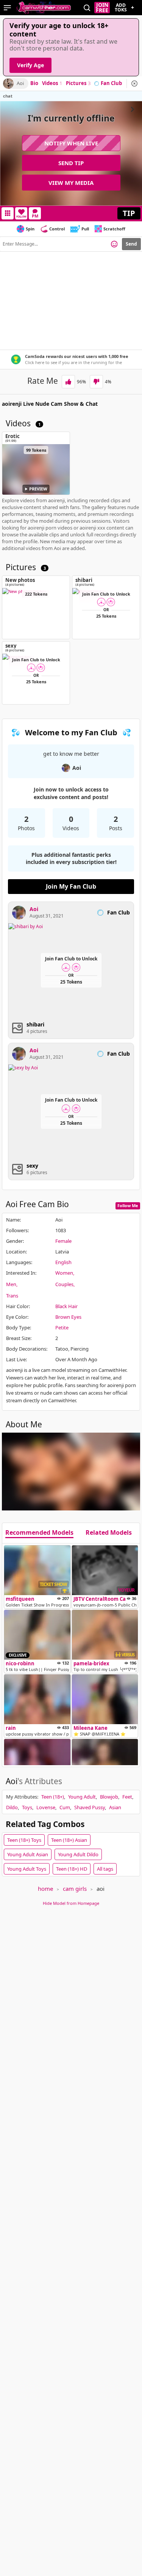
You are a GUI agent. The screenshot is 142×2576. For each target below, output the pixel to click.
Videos (52, 84)
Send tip (71, 163)
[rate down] (96, 382)
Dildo (12, 1807)
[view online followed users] (87, 8)
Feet (127, 1797)
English (63, 1262)
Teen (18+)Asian (69, 1840)
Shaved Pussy (90, 1807)
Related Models (109, 1533)
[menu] (7, 8)
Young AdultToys (27, 1869)
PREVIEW (38, 489)
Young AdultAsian (28, 1854)
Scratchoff (114, 229)
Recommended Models (39, 1533)
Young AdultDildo (78, 1854)
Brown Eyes (68, 1317)
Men (11, 1284)
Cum (65, 1807)
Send (131, 244)
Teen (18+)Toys (24, 1840)
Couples (64, 1284)
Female (63, 1241)
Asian (115, 1807)
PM (35, 216)
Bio (34, 84)
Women (64, 1273)
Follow (21, 217)
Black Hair (66, 1306)
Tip (129, 213)
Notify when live (71, 143)
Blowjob (109, 1797)
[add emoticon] (114, 244)
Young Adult (82, 1797)
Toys (27, 1807)
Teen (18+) (53, 1797)
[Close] (134, 84)
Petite (62, 1327)
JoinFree (102, 8)
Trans (12, 1296)
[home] (44, 8)
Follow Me (128, 1205)
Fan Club (111, 84)
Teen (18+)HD (72, 1869)
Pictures (78, 84)
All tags (105, 1869)
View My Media (71, 183)
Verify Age (30, 65)
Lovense (46, 1807)
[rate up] (68, 382)
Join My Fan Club (71, 886)
